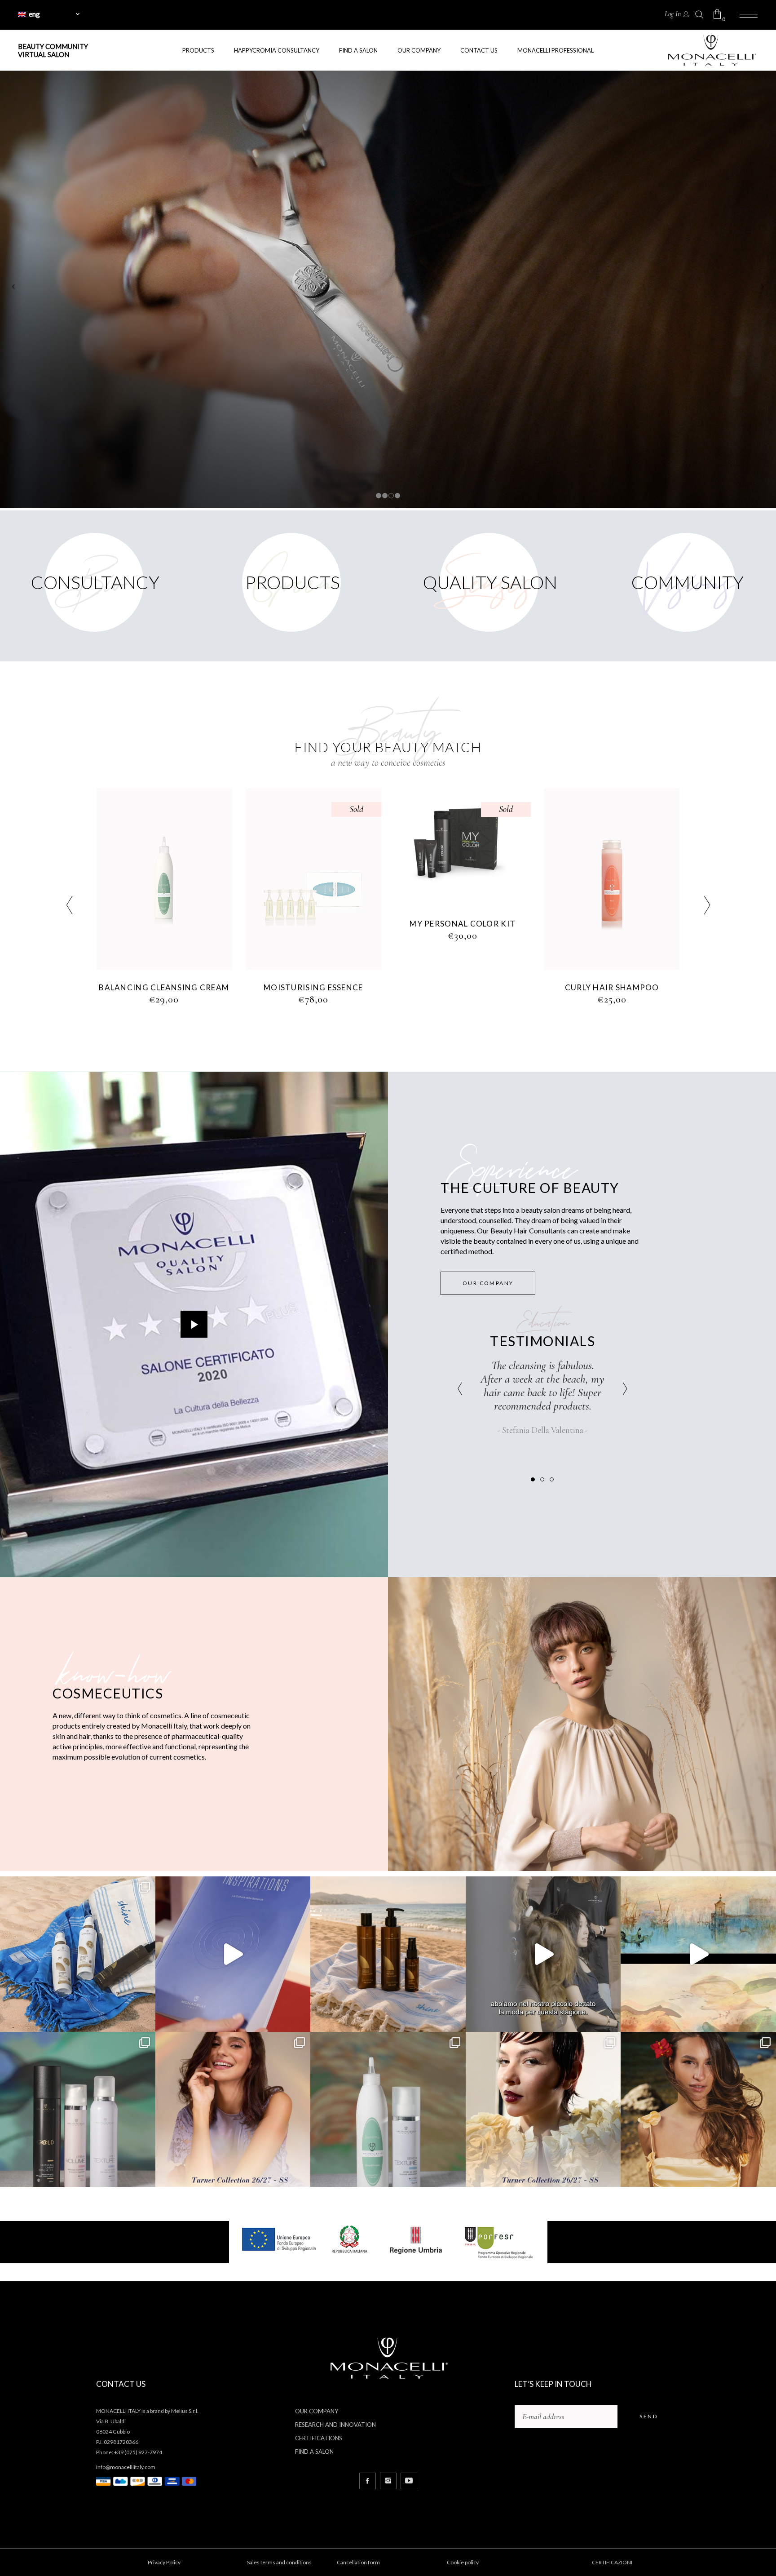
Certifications (319, 2438)
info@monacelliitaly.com (126, 2467)
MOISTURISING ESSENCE (164, 987)
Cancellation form (358, 2562)
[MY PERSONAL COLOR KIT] (314, 847)
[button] (533, 1479)
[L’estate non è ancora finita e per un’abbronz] (78, 1954)
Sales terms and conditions (279, 2562)
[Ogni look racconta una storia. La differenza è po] (233, 1954)
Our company (317, 2411)
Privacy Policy (164, 2562)
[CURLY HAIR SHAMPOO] (463, 879)
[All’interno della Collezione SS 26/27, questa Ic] (388, 2110)
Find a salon (314, 2452)
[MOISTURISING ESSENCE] (165, 879)
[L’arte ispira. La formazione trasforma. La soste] (698, 1954)
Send (648, 2416)
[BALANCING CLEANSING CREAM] (612, 878)
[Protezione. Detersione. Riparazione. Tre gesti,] (388, 1954)
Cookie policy (463, 2562)
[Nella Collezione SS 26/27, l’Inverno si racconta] (78, 2110)
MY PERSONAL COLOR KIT (313, 924)
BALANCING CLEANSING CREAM (612, 986)
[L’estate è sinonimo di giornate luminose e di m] (698, 2110)
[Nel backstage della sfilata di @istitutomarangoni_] (543, 1954)
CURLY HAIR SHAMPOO (463, 987)
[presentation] (69, 907)
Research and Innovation (335, 2425)
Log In (673, 14)
